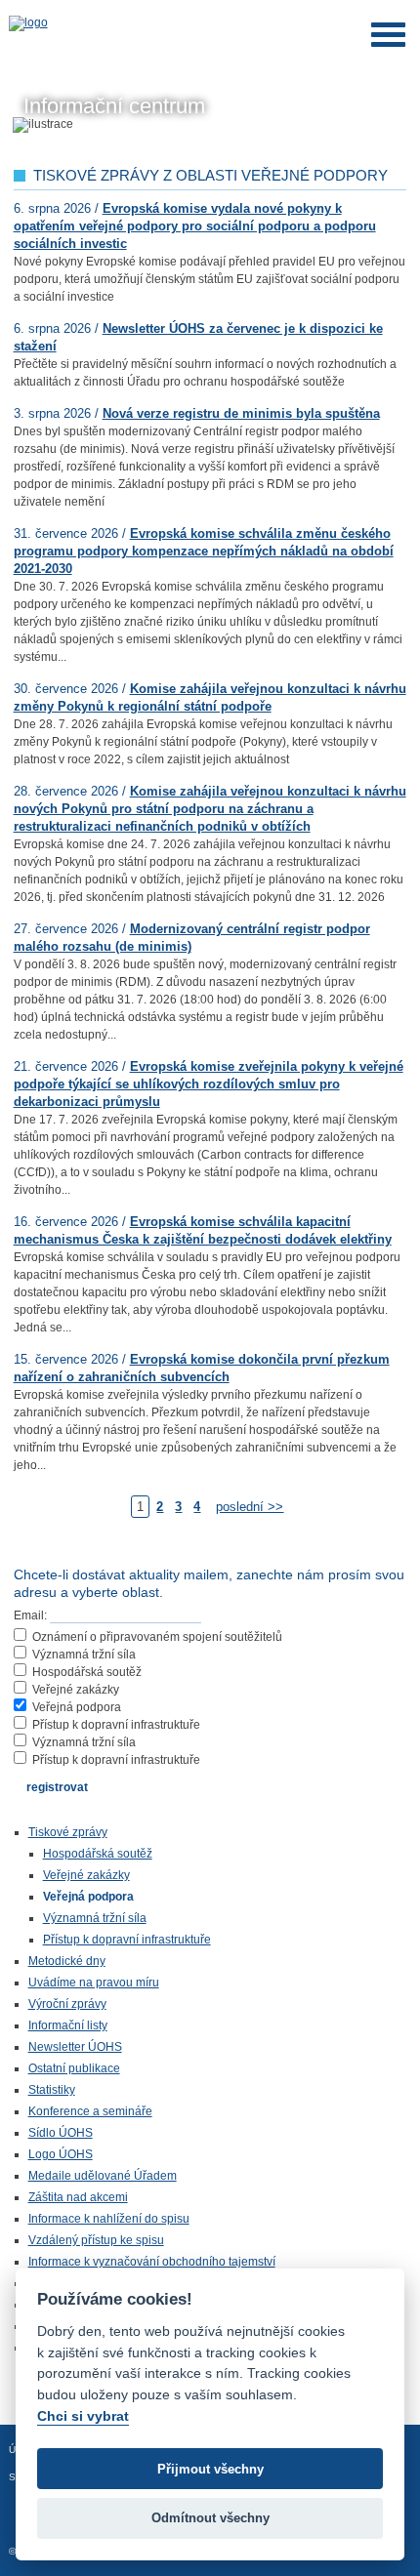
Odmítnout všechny (210, 2518)
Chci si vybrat (83, 2416)
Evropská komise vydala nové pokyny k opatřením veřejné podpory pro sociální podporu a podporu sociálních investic (195, 226)
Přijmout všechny (210, 2469)
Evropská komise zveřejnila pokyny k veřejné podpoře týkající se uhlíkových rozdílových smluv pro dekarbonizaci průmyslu (209, 1084)
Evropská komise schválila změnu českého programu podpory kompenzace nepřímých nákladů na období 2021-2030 (204, 551)
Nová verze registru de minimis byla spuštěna (241, 413)
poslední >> (250, 1507)
